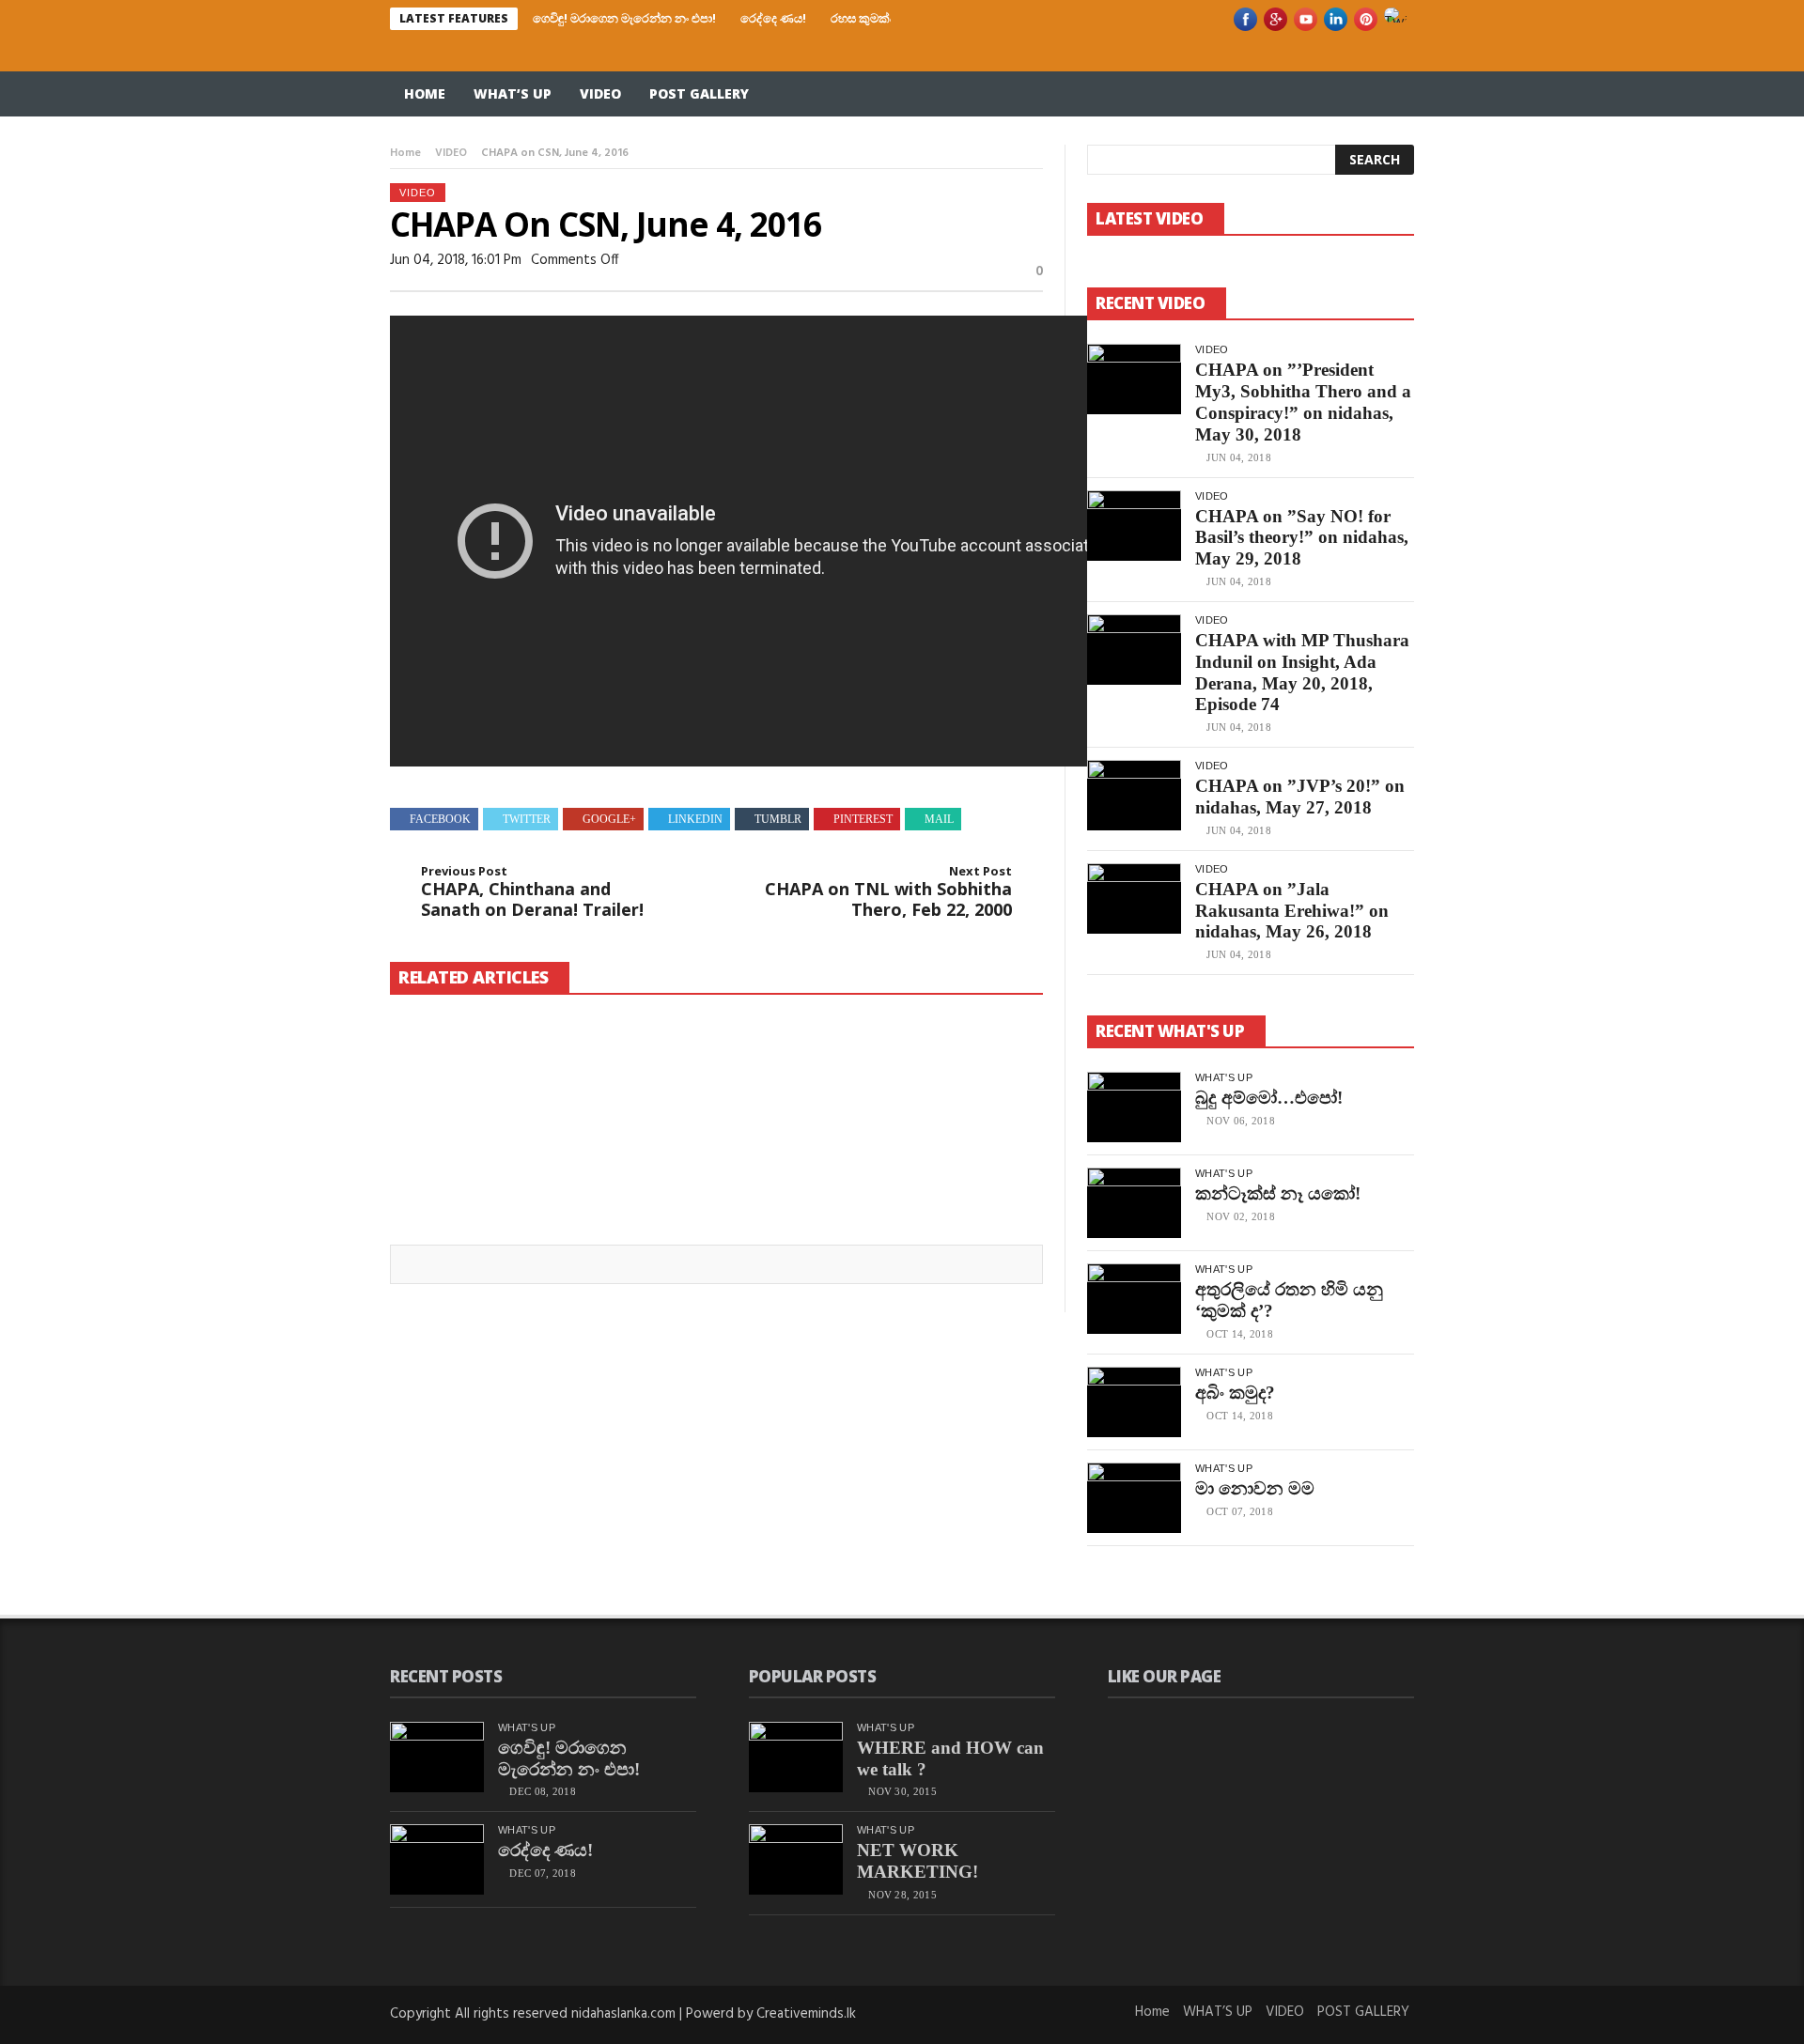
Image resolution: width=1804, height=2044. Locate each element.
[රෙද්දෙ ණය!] (716, 1085)
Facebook (440, 819)
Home (425, 93)
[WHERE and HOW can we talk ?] (796, 1757)
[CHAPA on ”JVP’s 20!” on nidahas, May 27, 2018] (1134, 795)
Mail (939, 819)
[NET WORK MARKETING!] (796, 1859)
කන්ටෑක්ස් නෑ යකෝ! (1278, 1193)
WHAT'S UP (1224, 1077)
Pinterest (863, 819)
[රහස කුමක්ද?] (940, 1073)
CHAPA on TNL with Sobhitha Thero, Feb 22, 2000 (888, 892)
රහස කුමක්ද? (866, 18)
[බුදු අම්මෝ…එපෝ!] (1134, 1107)
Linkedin (695, 819)
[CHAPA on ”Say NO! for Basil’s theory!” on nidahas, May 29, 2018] (1134, 526)
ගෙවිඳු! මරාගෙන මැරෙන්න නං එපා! (624, 18)
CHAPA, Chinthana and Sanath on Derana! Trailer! (532, 892)
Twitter (527, 819)
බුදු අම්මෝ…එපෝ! (1269, 1098)
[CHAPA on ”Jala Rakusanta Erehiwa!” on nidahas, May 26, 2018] (1134, 898)
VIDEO (600, 93)
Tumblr (778, 819)
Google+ (609, 819)
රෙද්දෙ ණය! (773, 18)
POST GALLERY (699, 93)
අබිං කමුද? (1235, 1393)
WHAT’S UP (513, 93)
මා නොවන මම (1255, 1488)
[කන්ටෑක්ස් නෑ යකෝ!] (1134, 1203)
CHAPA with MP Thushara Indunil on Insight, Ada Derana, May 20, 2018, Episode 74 (1302, 672)
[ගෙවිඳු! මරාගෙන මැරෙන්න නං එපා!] (492, 1085)
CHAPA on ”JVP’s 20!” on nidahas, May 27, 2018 (1300, 797)
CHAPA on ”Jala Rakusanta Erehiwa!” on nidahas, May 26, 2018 (1292, 911)
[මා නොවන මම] (1134, 1498)
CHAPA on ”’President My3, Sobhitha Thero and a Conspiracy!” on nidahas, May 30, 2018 (1303, 402)
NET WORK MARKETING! (918, 1861)
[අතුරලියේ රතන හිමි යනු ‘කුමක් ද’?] (1134, 1299)
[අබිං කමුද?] (1134, 1402)
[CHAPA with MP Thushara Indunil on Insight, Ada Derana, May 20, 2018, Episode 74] (1134, 650)
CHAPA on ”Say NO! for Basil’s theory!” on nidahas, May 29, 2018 (1302, 538)
